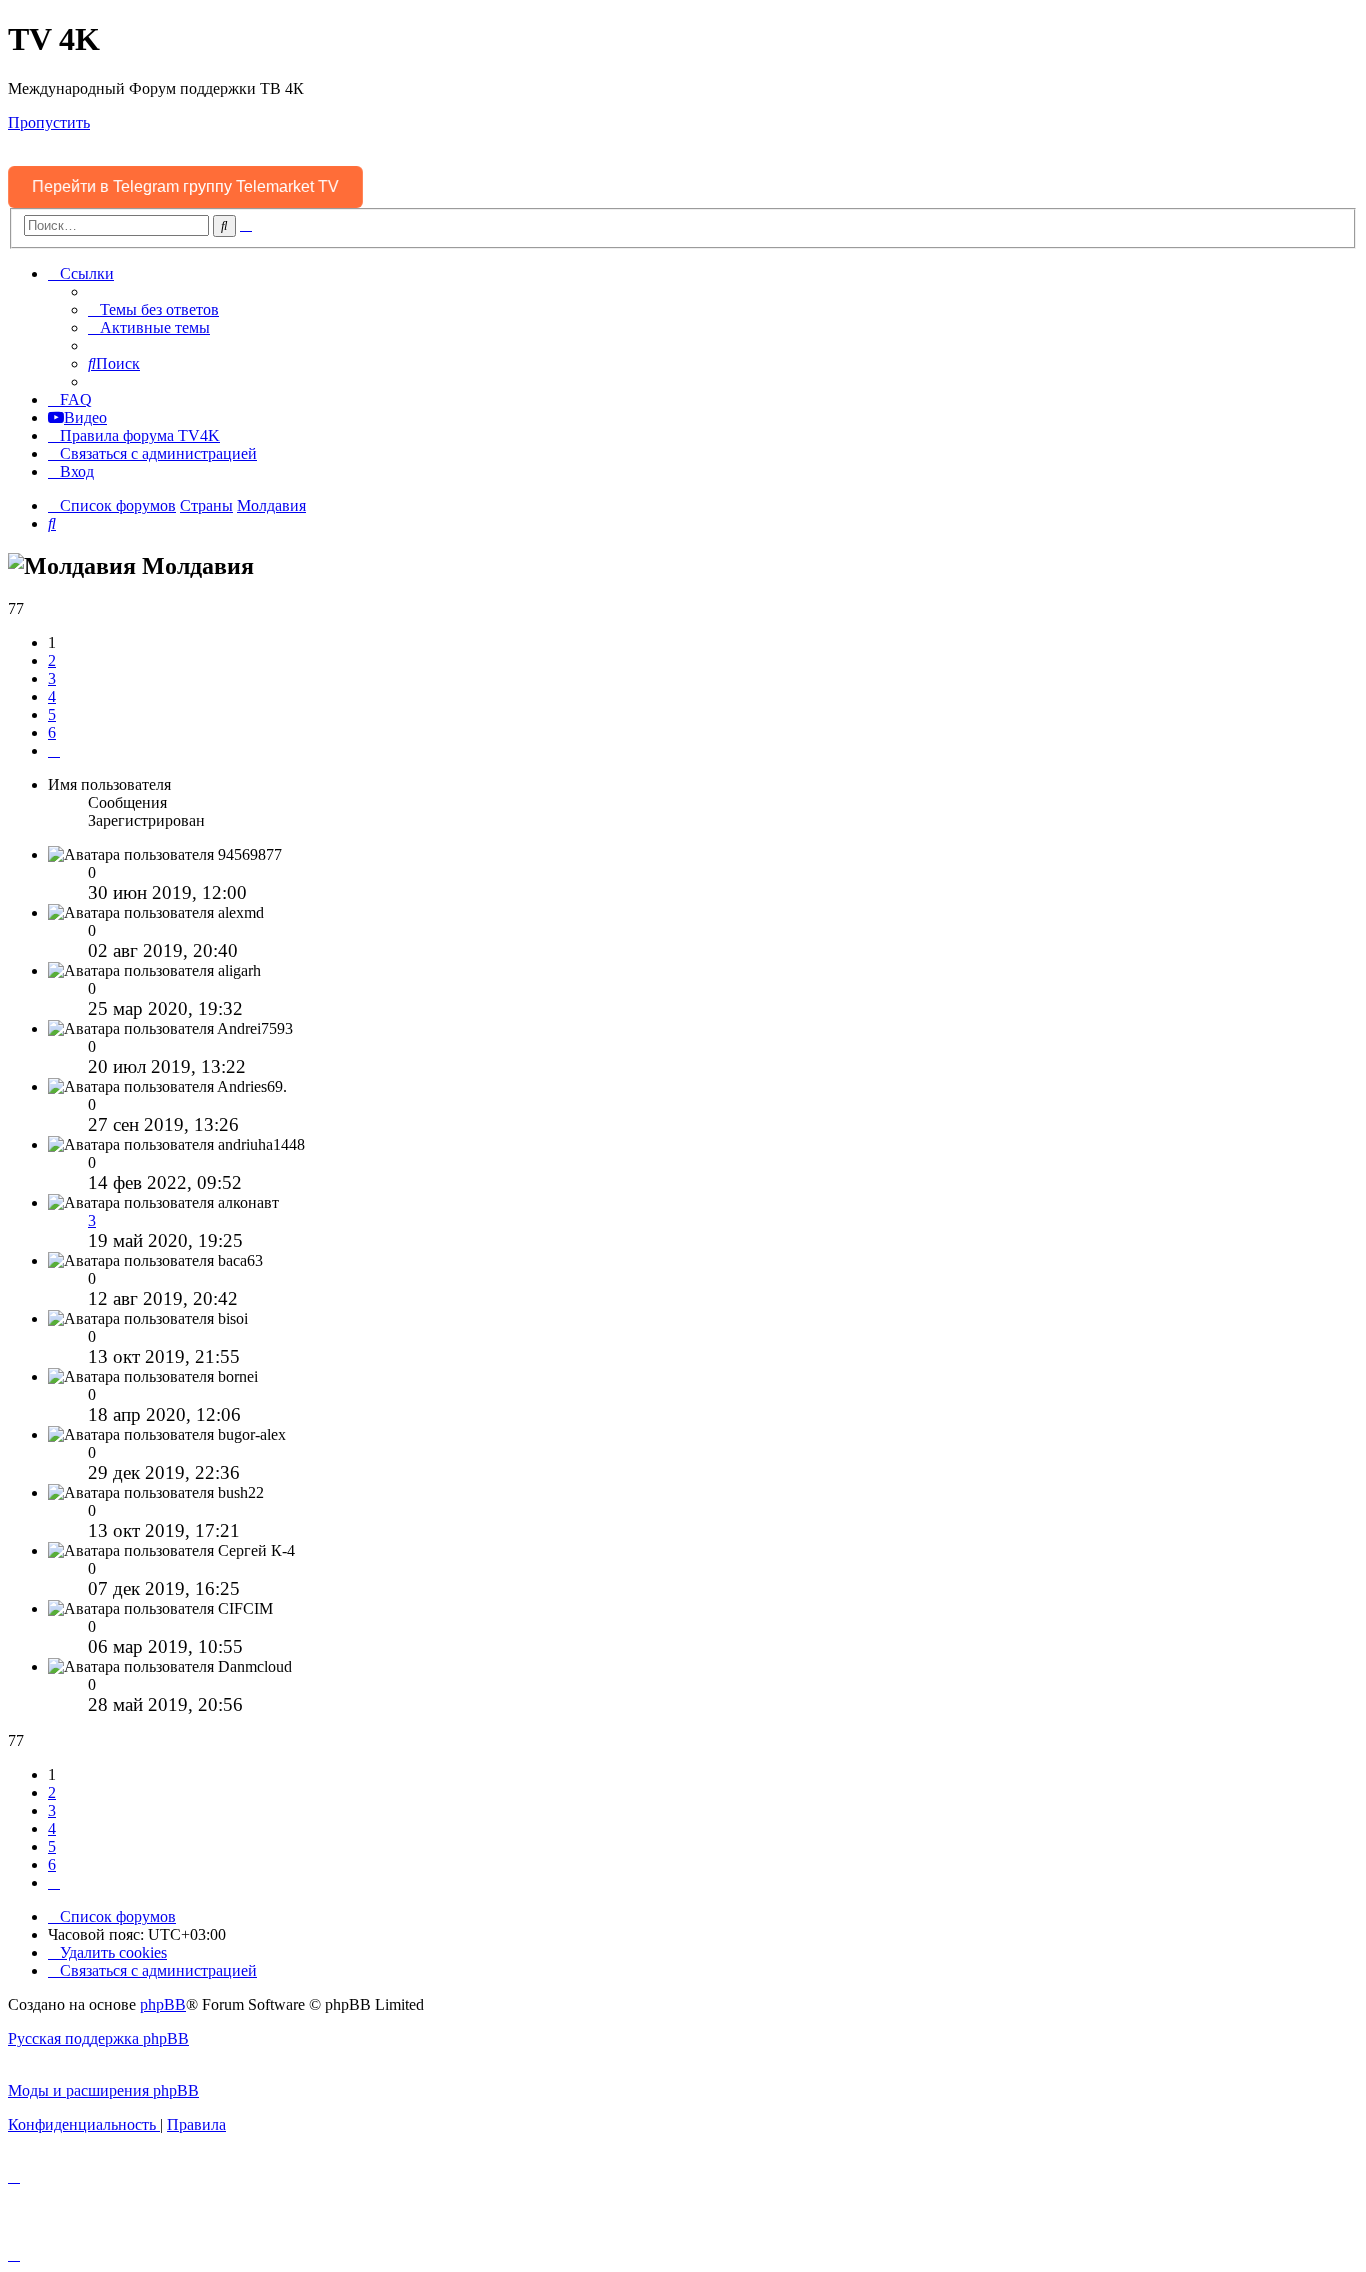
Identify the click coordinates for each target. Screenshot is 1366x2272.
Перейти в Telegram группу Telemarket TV (185, 186)
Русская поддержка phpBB (98, 2038)
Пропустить (49, 122)
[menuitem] (153, 309)
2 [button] (52, 660)
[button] (54, 750)
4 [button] (52, 696)
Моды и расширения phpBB (103, 2090)
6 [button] (52, 732)
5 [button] (52, 714)
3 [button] (52, 678)
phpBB (163, 2004)
